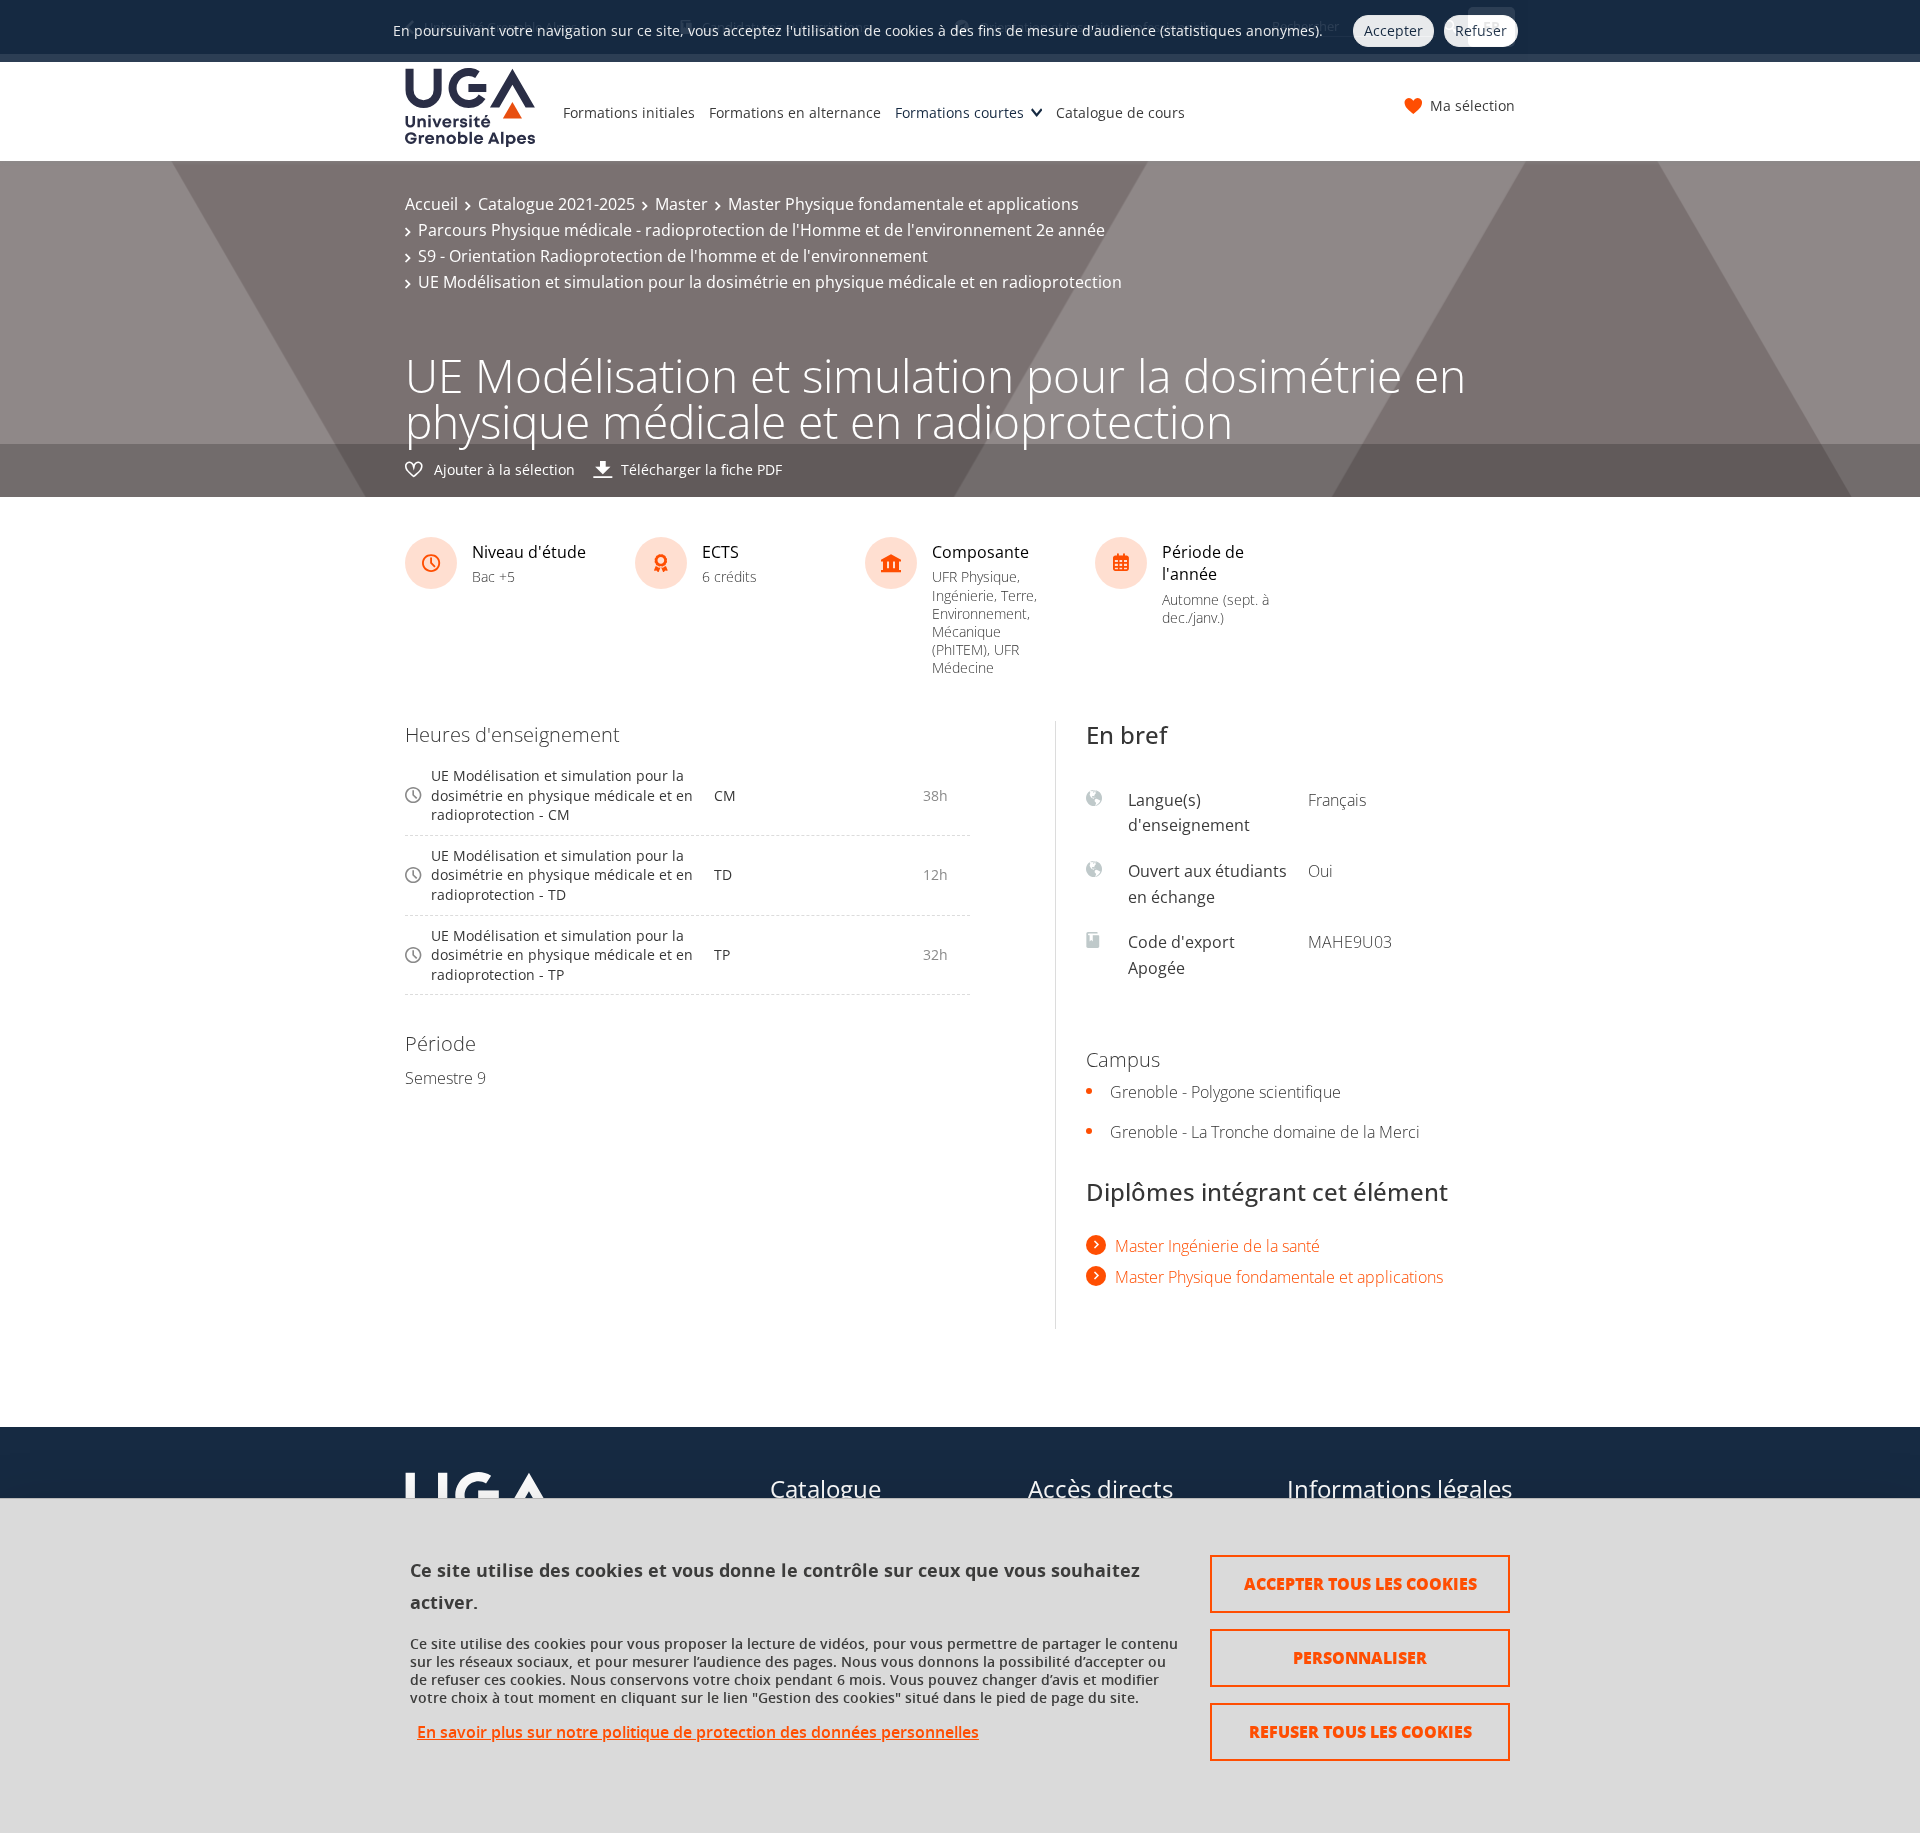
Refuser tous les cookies (1360, 1731)
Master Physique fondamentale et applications (903, 204)
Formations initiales (629, 112)
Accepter (1393, 30)
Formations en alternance (795, 112)
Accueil (431, 204)
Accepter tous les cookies (1360, 1583)
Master (681, 204)
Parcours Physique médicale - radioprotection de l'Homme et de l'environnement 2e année (761, 230)
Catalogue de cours (1120, 112)
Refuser (1481, 30)
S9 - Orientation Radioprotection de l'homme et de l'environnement (673, 256)
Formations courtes (959, 112)
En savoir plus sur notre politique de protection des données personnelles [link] (698, 1732)
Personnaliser (1360, 1657)
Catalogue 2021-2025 (556, 204)
